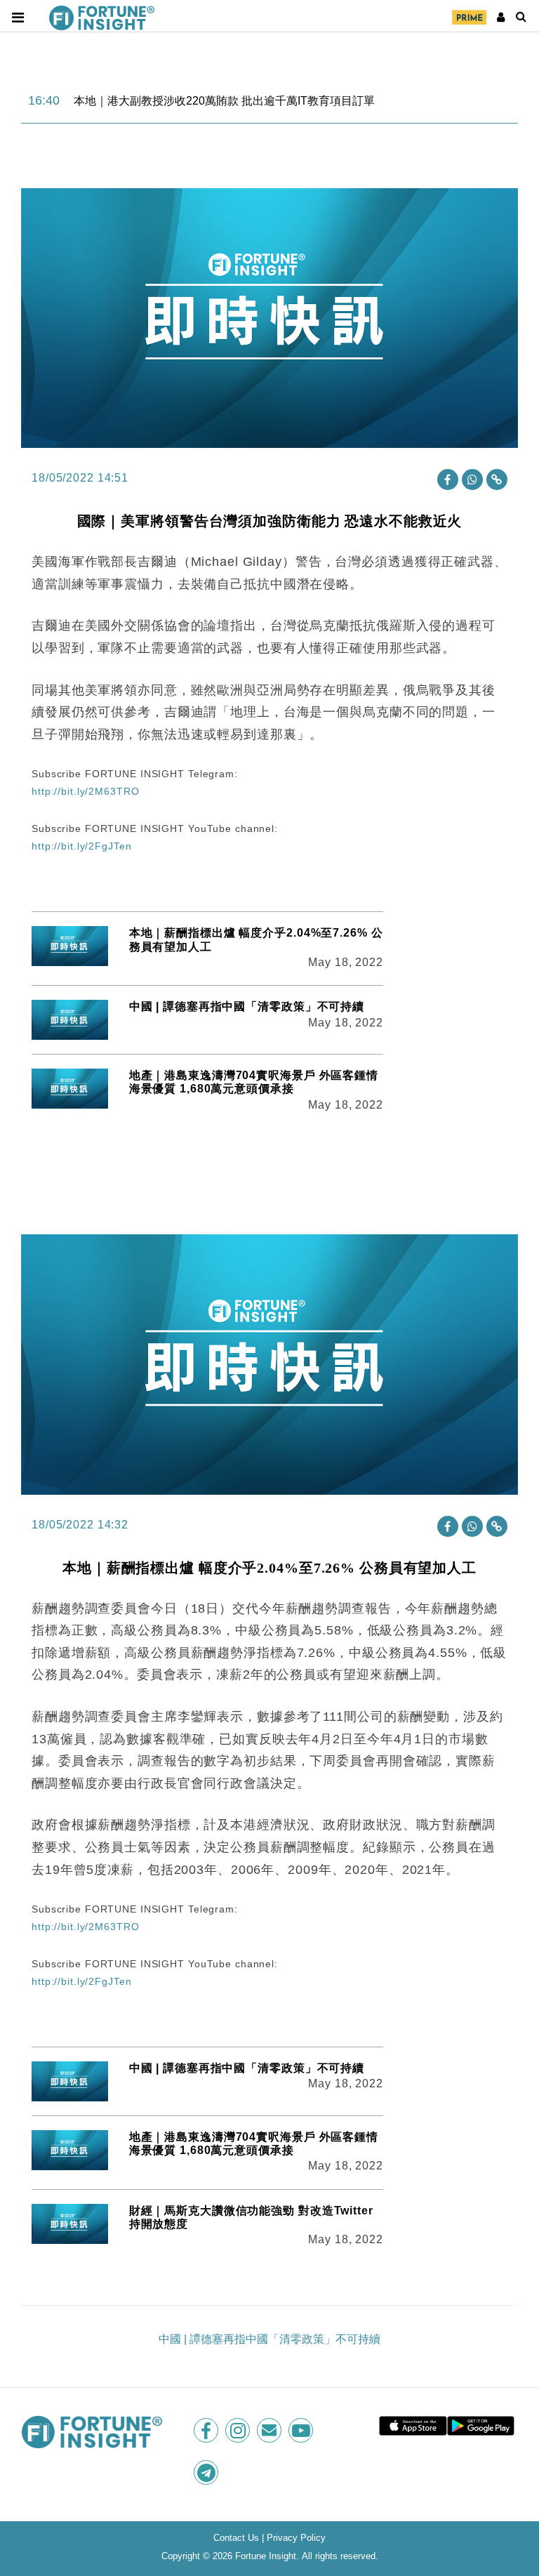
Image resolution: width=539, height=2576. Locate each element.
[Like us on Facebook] (207, 2430)
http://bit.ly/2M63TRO (85, 791)
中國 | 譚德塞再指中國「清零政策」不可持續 (247, 1006)
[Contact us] (271, 2430)
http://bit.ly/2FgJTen (81, 846)
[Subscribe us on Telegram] (207, 2472)
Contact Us (236, 2538)
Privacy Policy (296, 2538)
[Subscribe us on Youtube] (302, 2430)
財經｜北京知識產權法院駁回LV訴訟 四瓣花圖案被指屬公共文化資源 (246, 101)
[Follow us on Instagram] (239, 2430)
